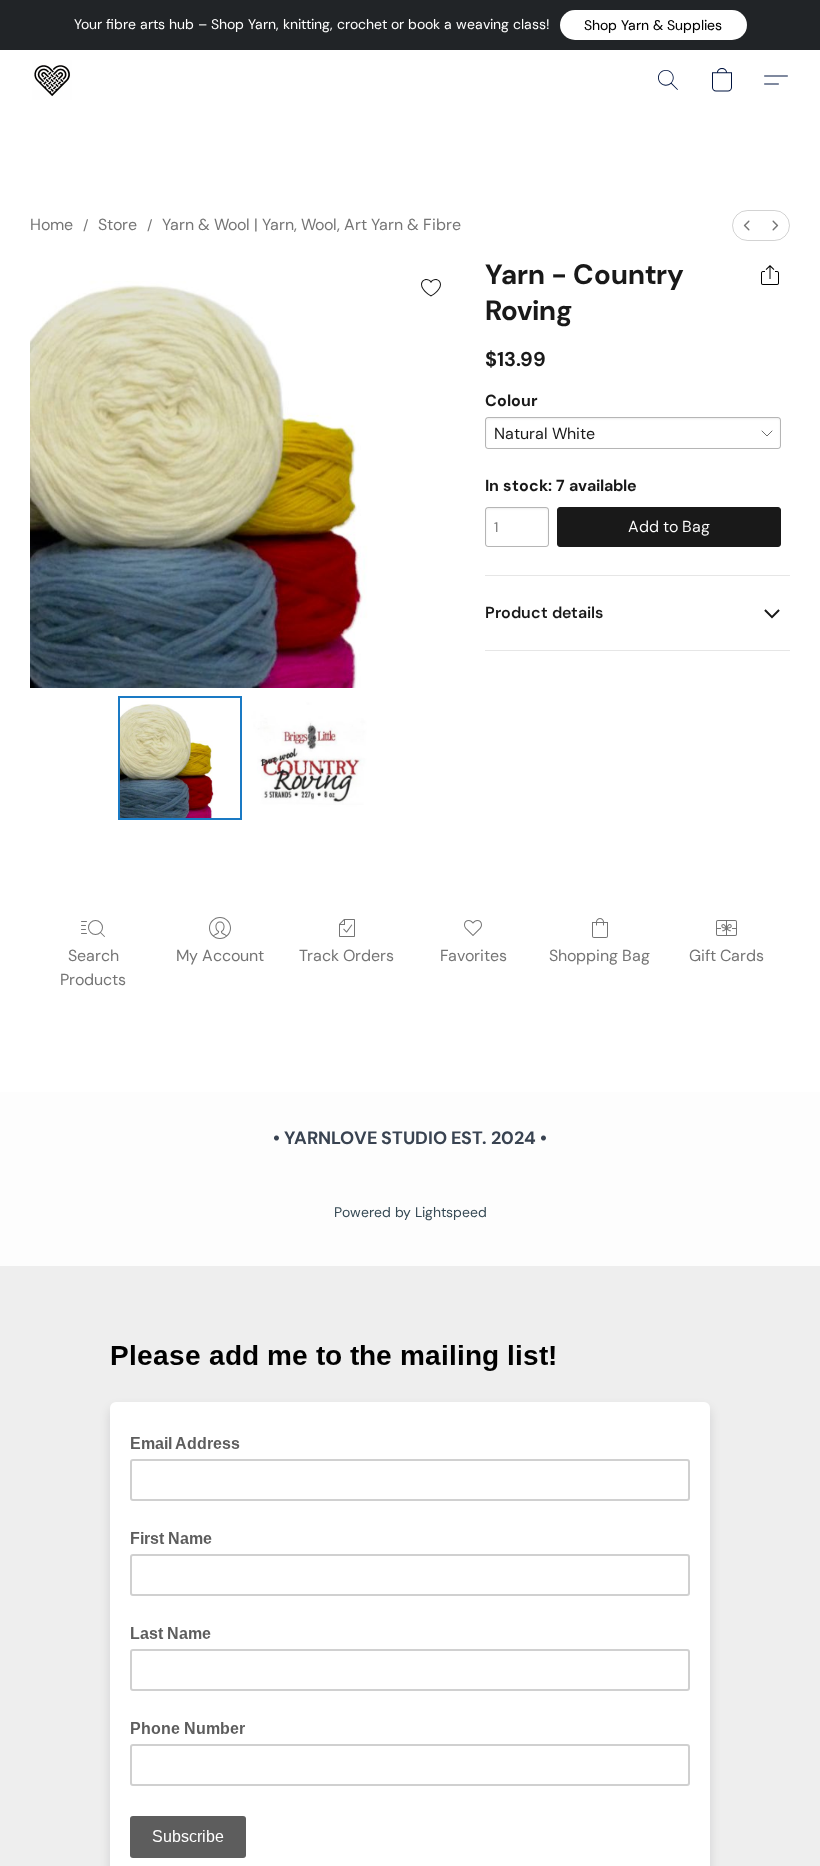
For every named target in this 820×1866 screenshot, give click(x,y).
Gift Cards (726, 955)
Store (117, 224)
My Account (220, 955)
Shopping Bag (599, 955)
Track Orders (346, 955)
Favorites (473, 955)
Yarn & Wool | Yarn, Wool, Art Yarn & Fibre (311, 224)
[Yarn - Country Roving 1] (312, 758)
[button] (653, 25)
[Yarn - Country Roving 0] (180, 758)
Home (51, 224)
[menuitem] (747, 225)
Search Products (93, 967)
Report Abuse (410, 1178)
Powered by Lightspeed (410, 1212)
